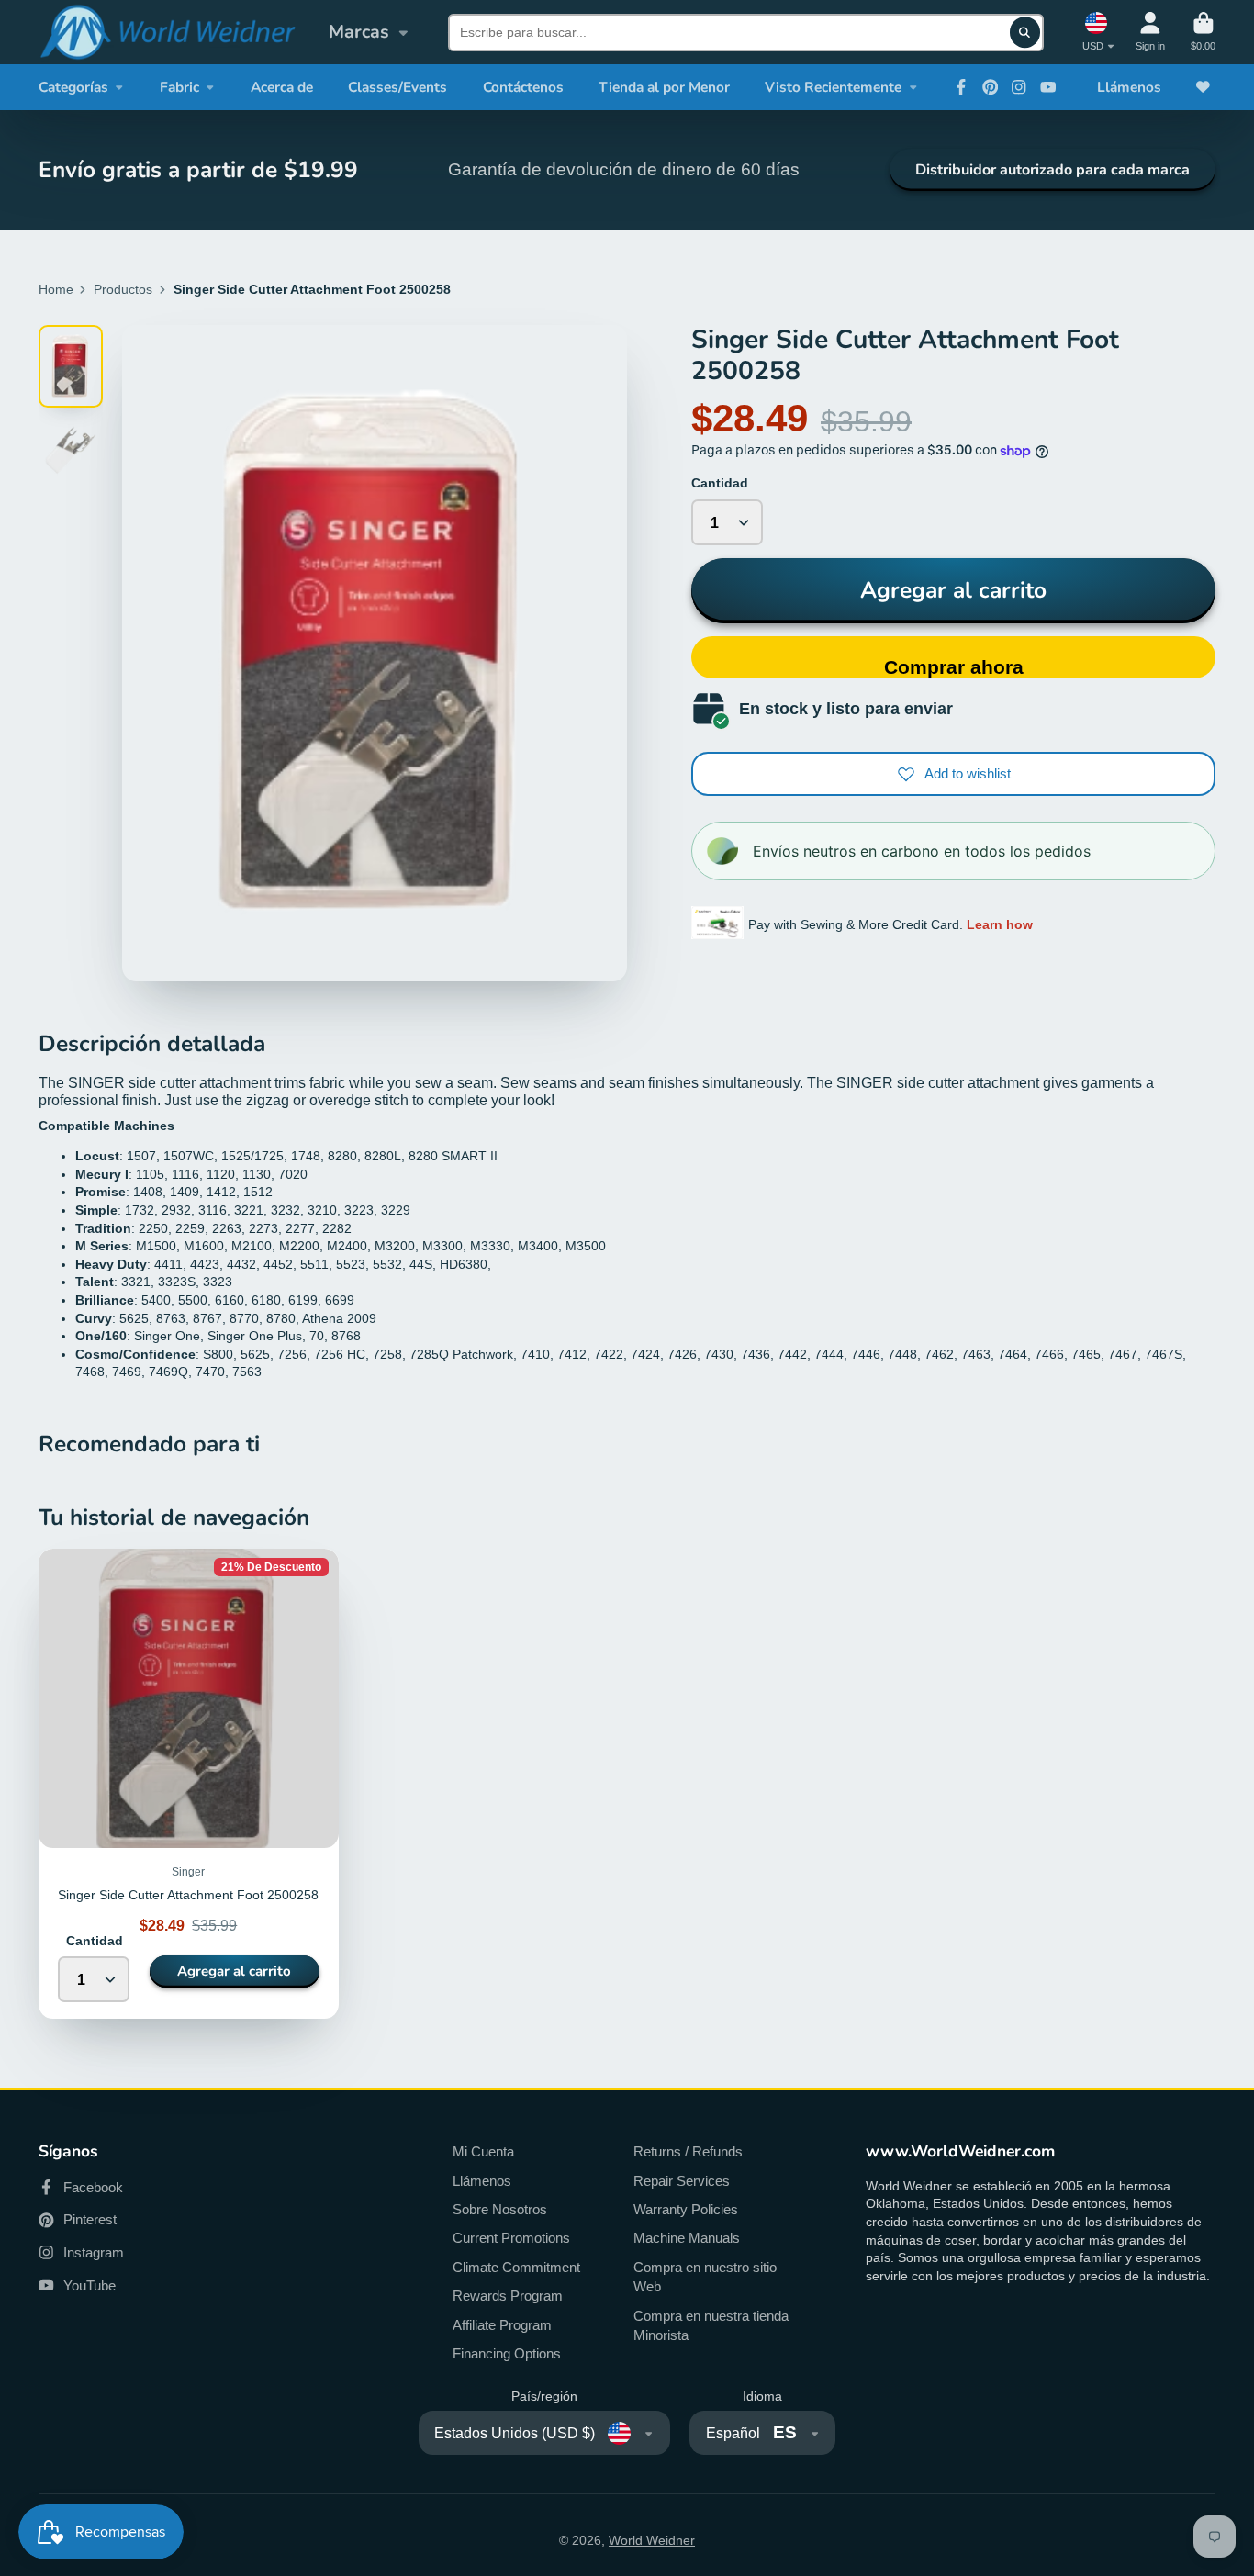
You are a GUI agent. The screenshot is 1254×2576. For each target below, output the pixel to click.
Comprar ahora (954, 667)
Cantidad (720, 483)
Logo (167, 32)
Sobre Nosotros (500, 2209)
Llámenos (1129, 87)
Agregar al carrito (953, 590)
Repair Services (682, 2181)
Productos (123, 289)
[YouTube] (1048, 87)
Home (56, 289)
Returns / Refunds (688, 2151)
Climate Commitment (516, 2267)
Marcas (359, 32)
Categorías (73, 87)
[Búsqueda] (1025, 32)
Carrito (1203, 32)
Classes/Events (397, 87)
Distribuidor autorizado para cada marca (1052, 170)
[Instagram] (1019, 87)
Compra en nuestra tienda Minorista (711, 2326)
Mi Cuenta (483, 2151)
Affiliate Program (502, 2325)
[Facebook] (961, 87)
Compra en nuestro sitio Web (705, 2277)
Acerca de (282, 87)
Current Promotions (511, 2238)
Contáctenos (523, 87)
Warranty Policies (686, 2209)
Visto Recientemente (833, 87)
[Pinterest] (991, 87)
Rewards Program (508, 2296)
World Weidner (652, 2540)
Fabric (179, 87)
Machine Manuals (687, 2238)
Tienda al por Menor (664, 87)
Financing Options (507, 2353)
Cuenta (1150, 32)
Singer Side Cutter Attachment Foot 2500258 (189, 1784)
